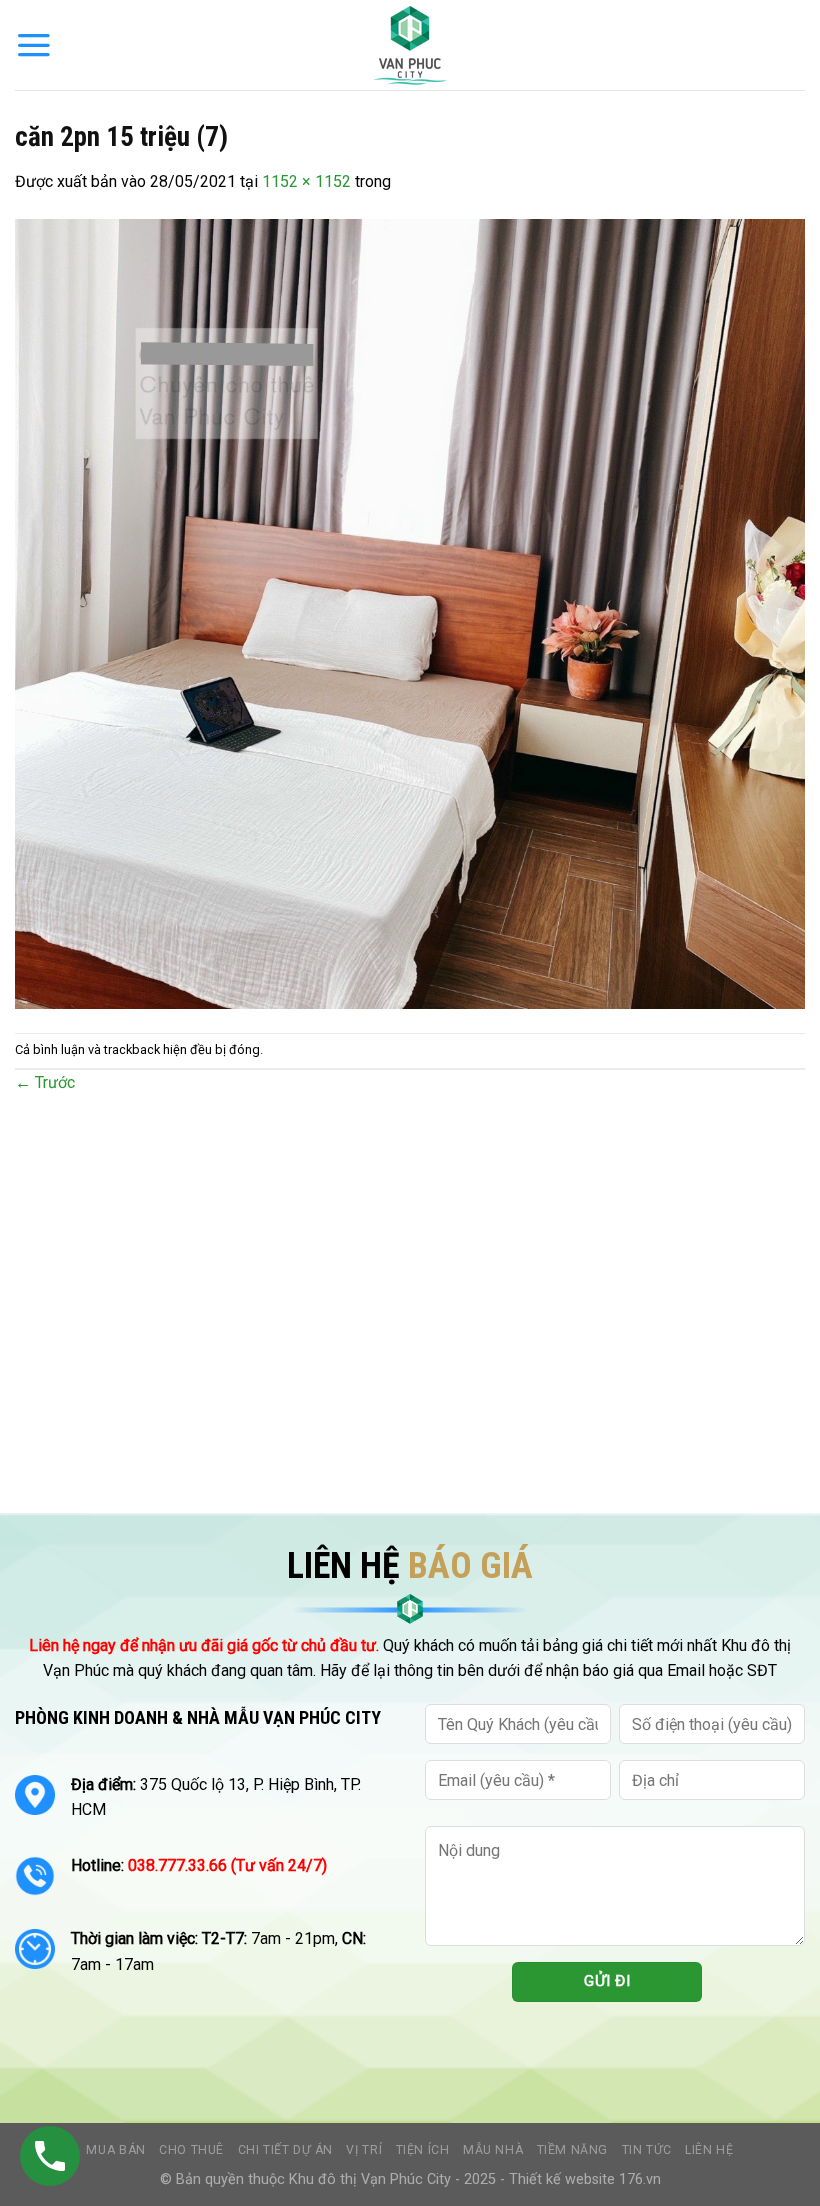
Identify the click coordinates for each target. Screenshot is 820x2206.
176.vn (640, 2179)
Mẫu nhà (493, 2150)
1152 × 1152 (306, 181)
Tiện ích (423, 2150)
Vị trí (364, 2150)
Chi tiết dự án (286, 2150)
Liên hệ (709, 2150)
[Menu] (34, 45)
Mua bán (115, 2150)
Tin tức (647, 2150)
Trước (45, 1082)
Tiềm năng (573, 2150)
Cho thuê (191, 2150)
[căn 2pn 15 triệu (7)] (410, 612)
